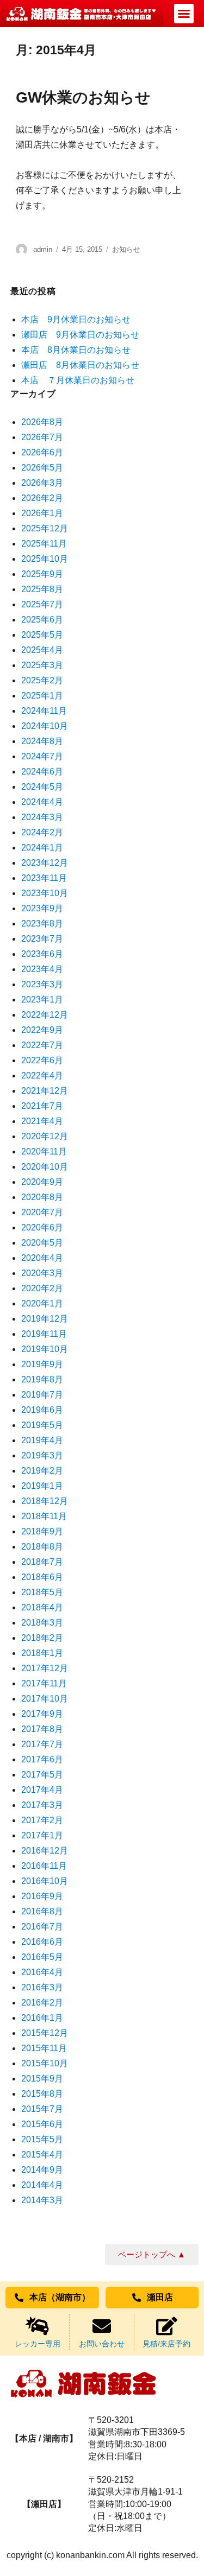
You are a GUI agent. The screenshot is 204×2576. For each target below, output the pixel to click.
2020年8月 (42, 1197)
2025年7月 (42, 604)
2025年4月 (42, 650)
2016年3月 (42, 1987)
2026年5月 (42, 468)
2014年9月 (42, 2170)
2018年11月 (44, 1516)
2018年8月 (42, 1547)
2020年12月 (45, 1136)
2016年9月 (42, 1896)
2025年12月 (45, 528)
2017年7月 (42, 1744)
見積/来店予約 (166, 2344)
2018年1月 (42, 1653)
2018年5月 (42, 1592)
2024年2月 (42, 832)
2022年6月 (42, 1060)
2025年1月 (42, 696)
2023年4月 (42, 969)
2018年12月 (45, 1501)
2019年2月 (42, 1471)
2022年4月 (42, 1076)
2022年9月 (42, 1030)
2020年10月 (45, 1167)
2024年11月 (44, 711)
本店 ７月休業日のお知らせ (78, 380)
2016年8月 (42, 1911)
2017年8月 (42, 1729)
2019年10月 (45, 1349)
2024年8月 (42, 741)
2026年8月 (42, 422)
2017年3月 (42, 1805)
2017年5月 (42, 1775)
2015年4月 (42, 2155)
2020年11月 (44, 1151)
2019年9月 (42, 1364)
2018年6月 (42, 1577)
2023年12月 (45, 863)
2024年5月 (42, 787)
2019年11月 (44, 1334)
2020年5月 (42, 1243)
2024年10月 (45, 726)
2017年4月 (42, 1790)
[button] (184, 14)
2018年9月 (42, 1531)
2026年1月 (42, 513)
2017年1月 (42, 1835)
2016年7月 (42, 1927)
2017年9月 (42, 1714)
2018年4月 (42, 1607)
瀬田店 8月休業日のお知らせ (80, 365)
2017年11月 (44, 1683)
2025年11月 (44, 544)
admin (43, 249)
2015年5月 (42, 2139)
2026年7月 (42, 437)
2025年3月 (42, 665)
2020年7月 (42, 1212)
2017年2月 (42, 1820)
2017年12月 (45, 1668)
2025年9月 (42, 574)
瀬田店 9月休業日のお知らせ (80, 335)
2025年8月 (42, 589)
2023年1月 (42, 1000)
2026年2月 (42, 498)
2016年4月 (42, 1972)
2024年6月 (42, 772)
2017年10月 (45, 1699)
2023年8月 (42, 924)
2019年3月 (42, 1455)
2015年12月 (45, 2033)
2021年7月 (42, 1106)
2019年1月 (42, 1486)
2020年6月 (42, 1227)
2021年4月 (42, 1121)
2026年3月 (42, 483)
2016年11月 (44, 1866)
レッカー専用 (38, 2344)
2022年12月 (45, 1015)
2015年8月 (42, 2094)
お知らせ (126, 249)
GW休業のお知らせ (83, 97)
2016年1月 (42, 2018)
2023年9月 (42, 908)
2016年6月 (42, 1942)
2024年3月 (42, 817)
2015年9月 (42, 2079)
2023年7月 (42, 939)
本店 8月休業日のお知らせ (76, 350)
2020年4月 (42, 1258)
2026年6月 (42, 452)
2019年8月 (42, 1379)
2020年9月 (42, 1182)
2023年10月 (45, 893)
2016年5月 (42, 1957)
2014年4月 (42, 2185)
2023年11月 (44, 878)
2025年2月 (42, 680)
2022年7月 (42, 1045)
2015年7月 (42, 2109)
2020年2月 (42, 1288)
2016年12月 (45, 1851)
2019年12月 (45, 1319)
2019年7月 (42, 1395)
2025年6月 (42, 620)
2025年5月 (42, 635)
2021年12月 (45, 1091)
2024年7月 (42, 756)
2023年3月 (42, 984)
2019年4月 (42, 1440)
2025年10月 (45, 559)
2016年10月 (45, 1881)
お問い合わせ (102, 2344)
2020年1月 (42, 1303)
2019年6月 (42, 1410)
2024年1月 (42, 848)
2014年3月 (42, 2200)
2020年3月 (42, 1273)
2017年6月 (42, 1759)
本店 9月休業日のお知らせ (76, 319)
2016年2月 (42, 2003)
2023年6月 (42, 954)
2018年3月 (42, 1623)
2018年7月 (42, 1562)
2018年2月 (42, 1638)
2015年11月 (44, 2048)
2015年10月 (45, 2063)
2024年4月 (42, 802)
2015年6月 (42, 2124)
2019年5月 (42, 1425)
